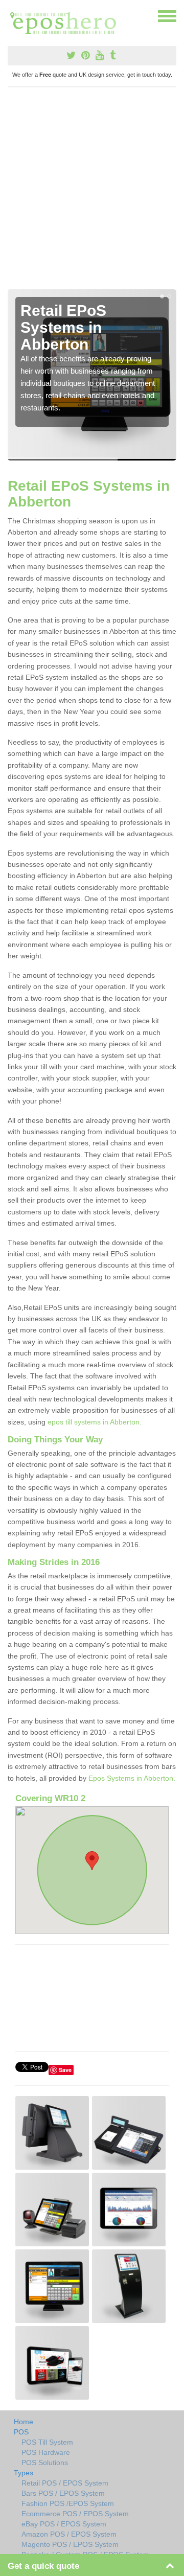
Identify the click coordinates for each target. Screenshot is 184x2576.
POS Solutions (45, 2463)
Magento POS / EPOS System (70, 2544)
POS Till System (47, 2442)
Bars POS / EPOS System (63, 2493)
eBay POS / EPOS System (64, 2524)
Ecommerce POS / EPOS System (75, 2514)
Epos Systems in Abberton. (132, 1778)
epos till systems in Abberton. (95, 1422)
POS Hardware (46, 2452)
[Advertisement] (92, 192)
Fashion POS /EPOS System (68, 2503)
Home (24, 2422)
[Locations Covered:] (12, 15)
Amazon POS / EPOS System (69, 2534)
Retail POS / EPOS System (65, 2483)
